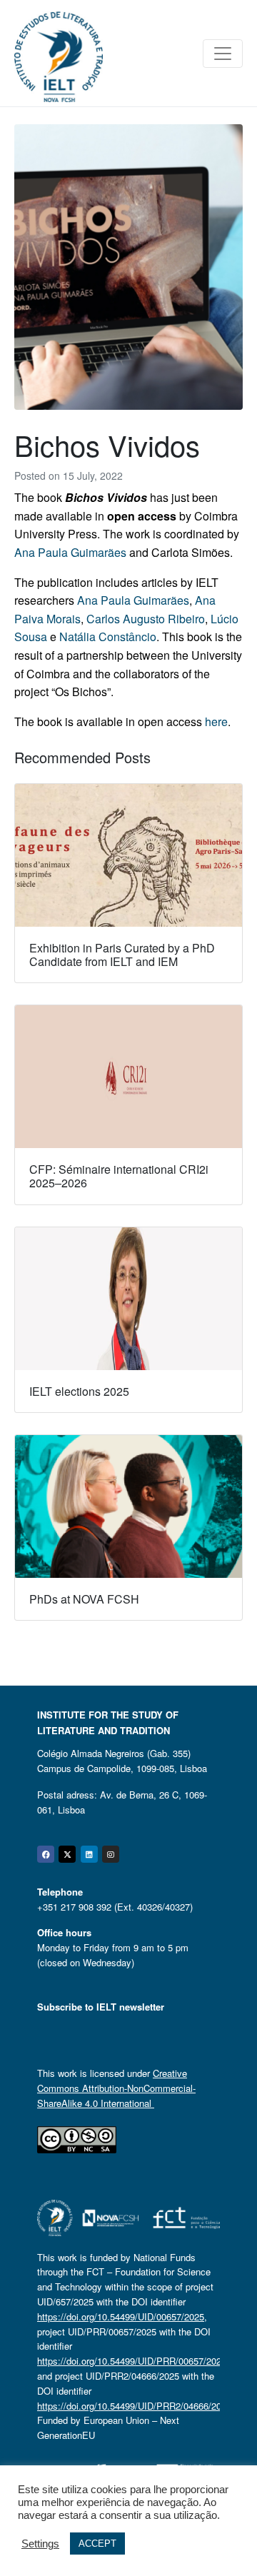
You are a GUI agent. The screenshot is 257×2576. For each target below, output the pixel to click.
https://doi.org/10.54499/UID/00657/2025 (121, 2316)
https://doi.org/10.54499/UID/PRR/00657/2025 (132, 2361)
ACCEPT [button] (97, 2544)
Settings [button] (40, 2544)
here (216, 721)
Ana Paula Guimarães (70, 552)
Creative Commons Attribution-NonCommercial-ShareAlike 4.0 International (116, 2088)
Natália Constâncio (108, 637)
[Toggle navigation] (223, 54)
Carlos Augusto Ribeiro (146, 619)
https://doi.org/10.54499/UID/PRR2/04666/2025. (136, 2406)
